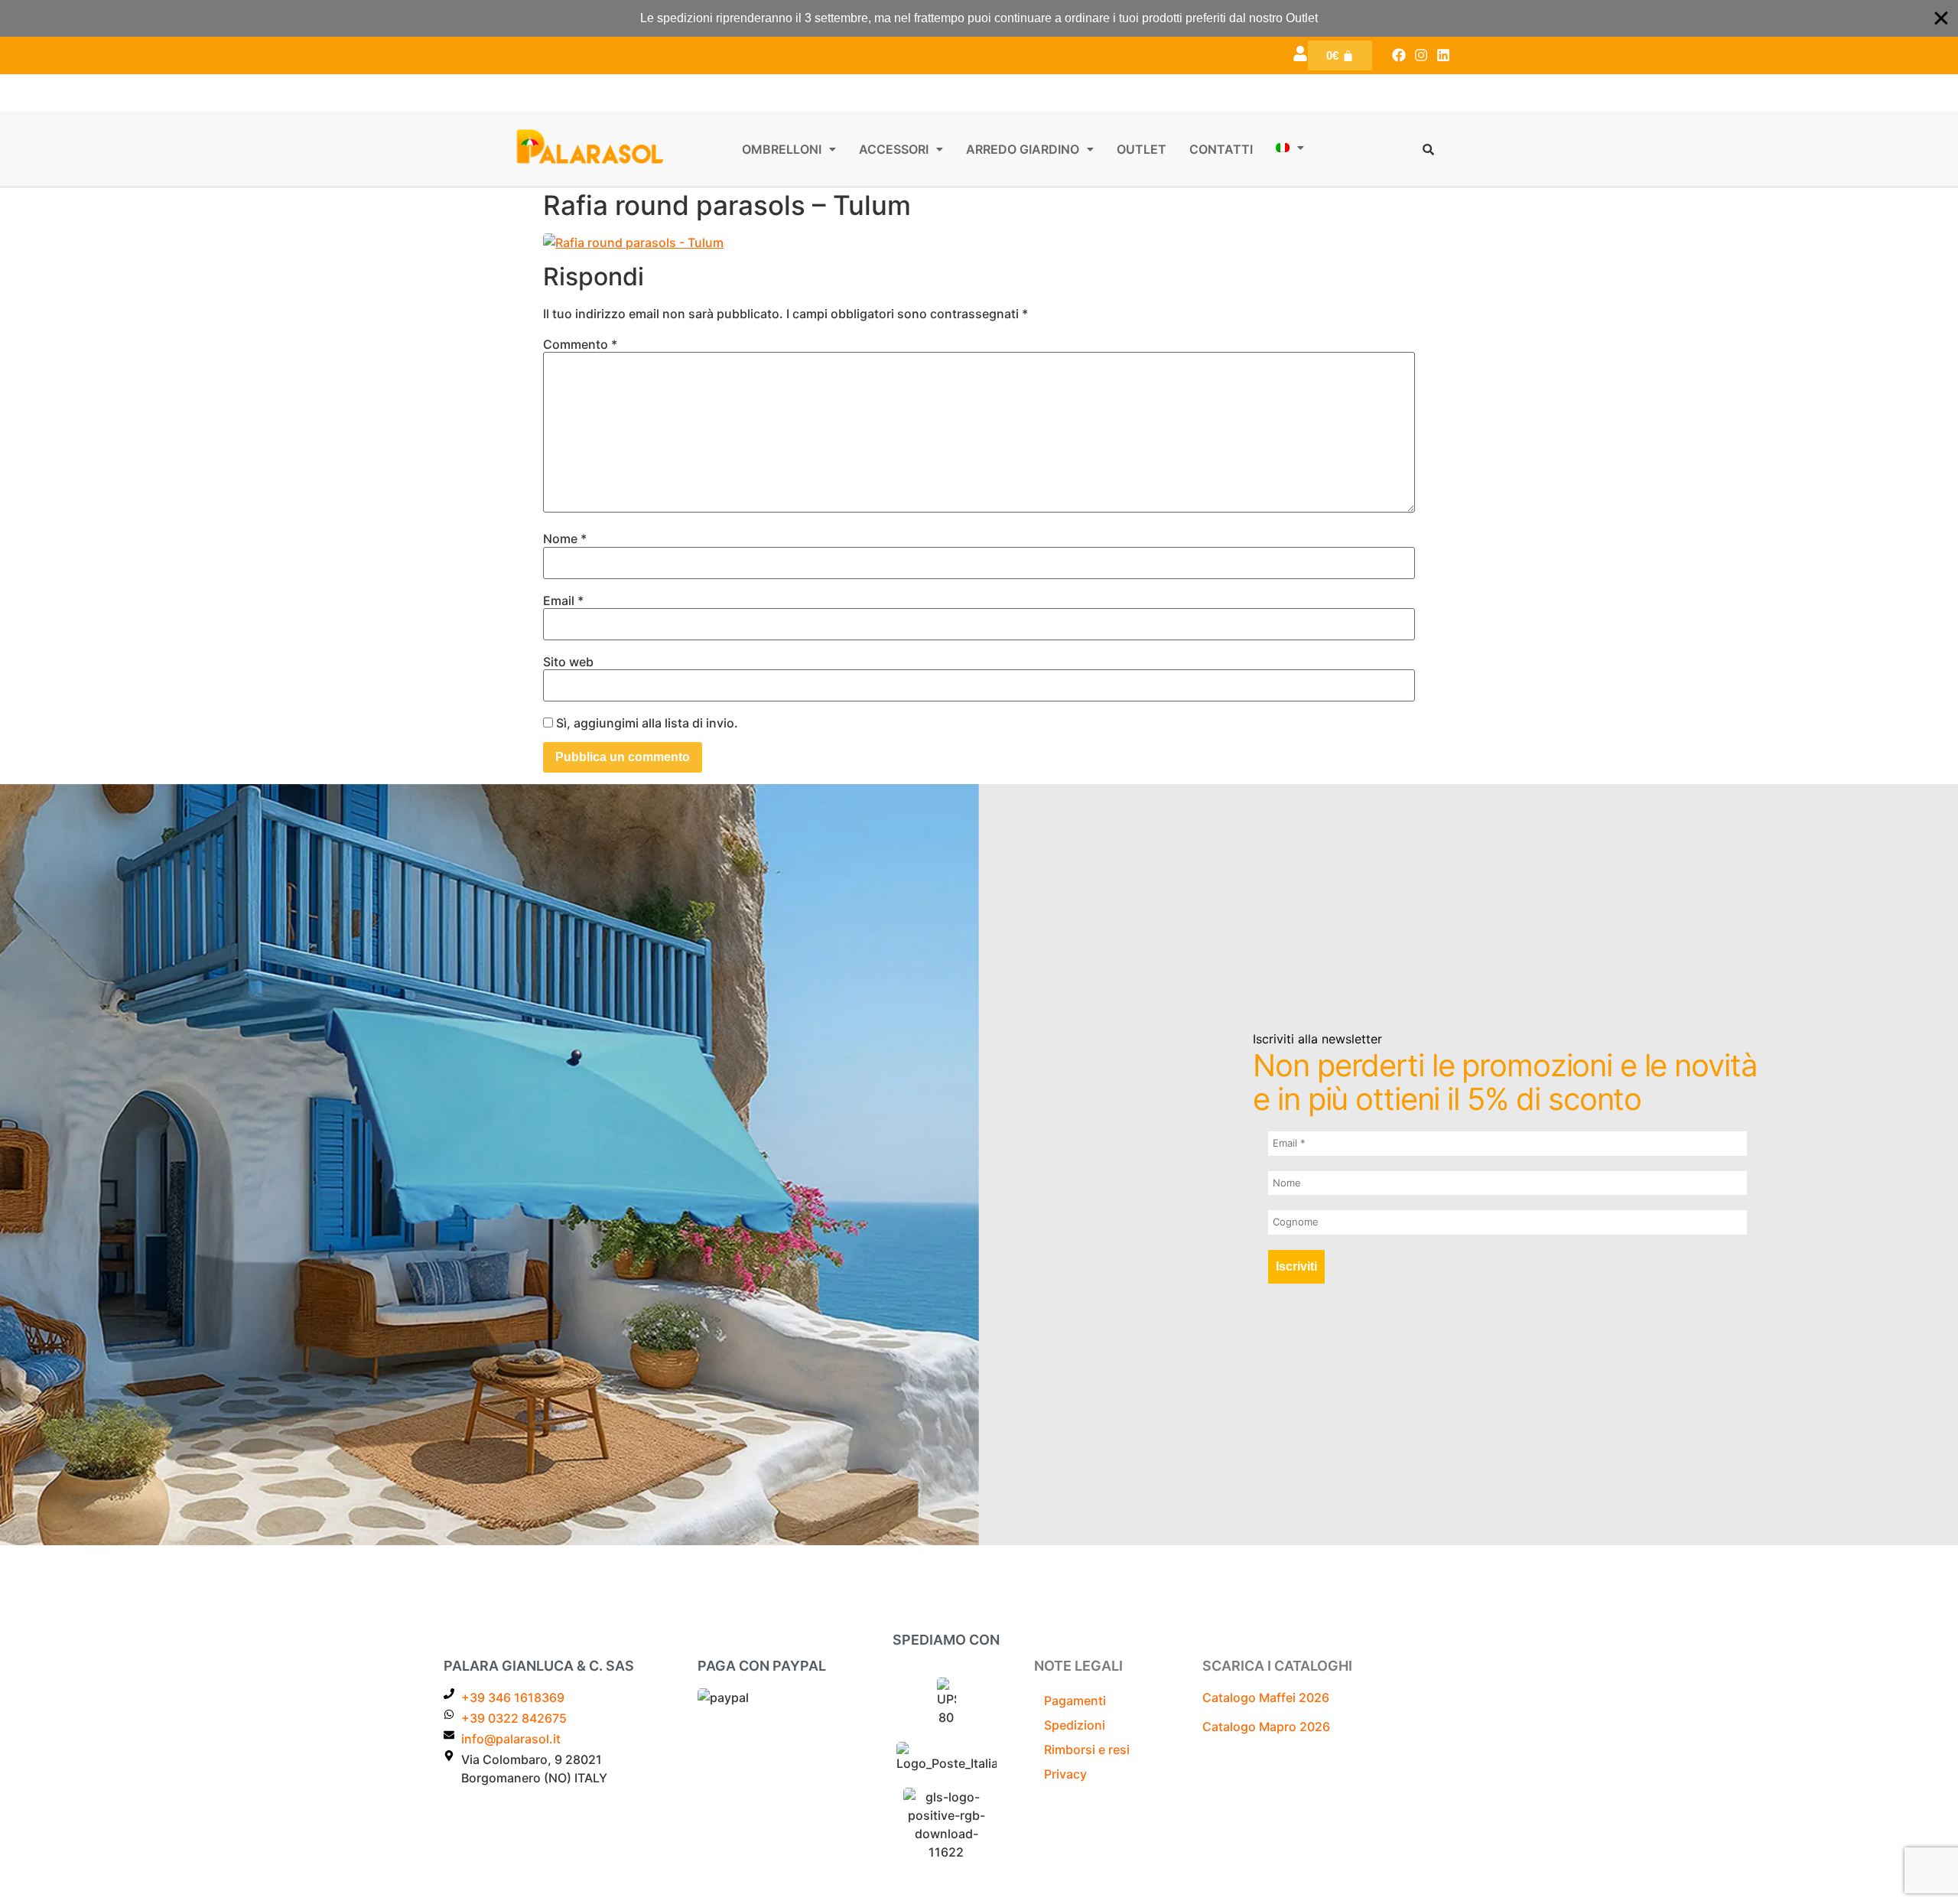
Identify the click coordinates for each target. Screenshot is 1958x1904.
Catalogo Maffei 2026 (1266, 1697)
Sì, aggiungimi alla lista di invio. (646, 723)
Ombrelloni (782, 149)
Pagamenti (1075, 1701)
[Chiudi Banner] (1941, 18)
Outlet (1142, 149)
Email (563, 600)
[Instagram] (1421, 55)
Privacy (1065, 1774)
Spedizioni (1075, 1725)
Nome (565, 539)
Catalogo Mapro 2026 (1266, 1727)
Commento (580, 344)
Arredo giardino (1023, 149)
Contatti (1221, 149)
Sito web (568, 662)
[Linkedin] (1443, 55)
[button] (789, 149)
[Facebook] (1399, 55)
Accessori (894, 149)
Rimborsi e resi (1087, 1749)
